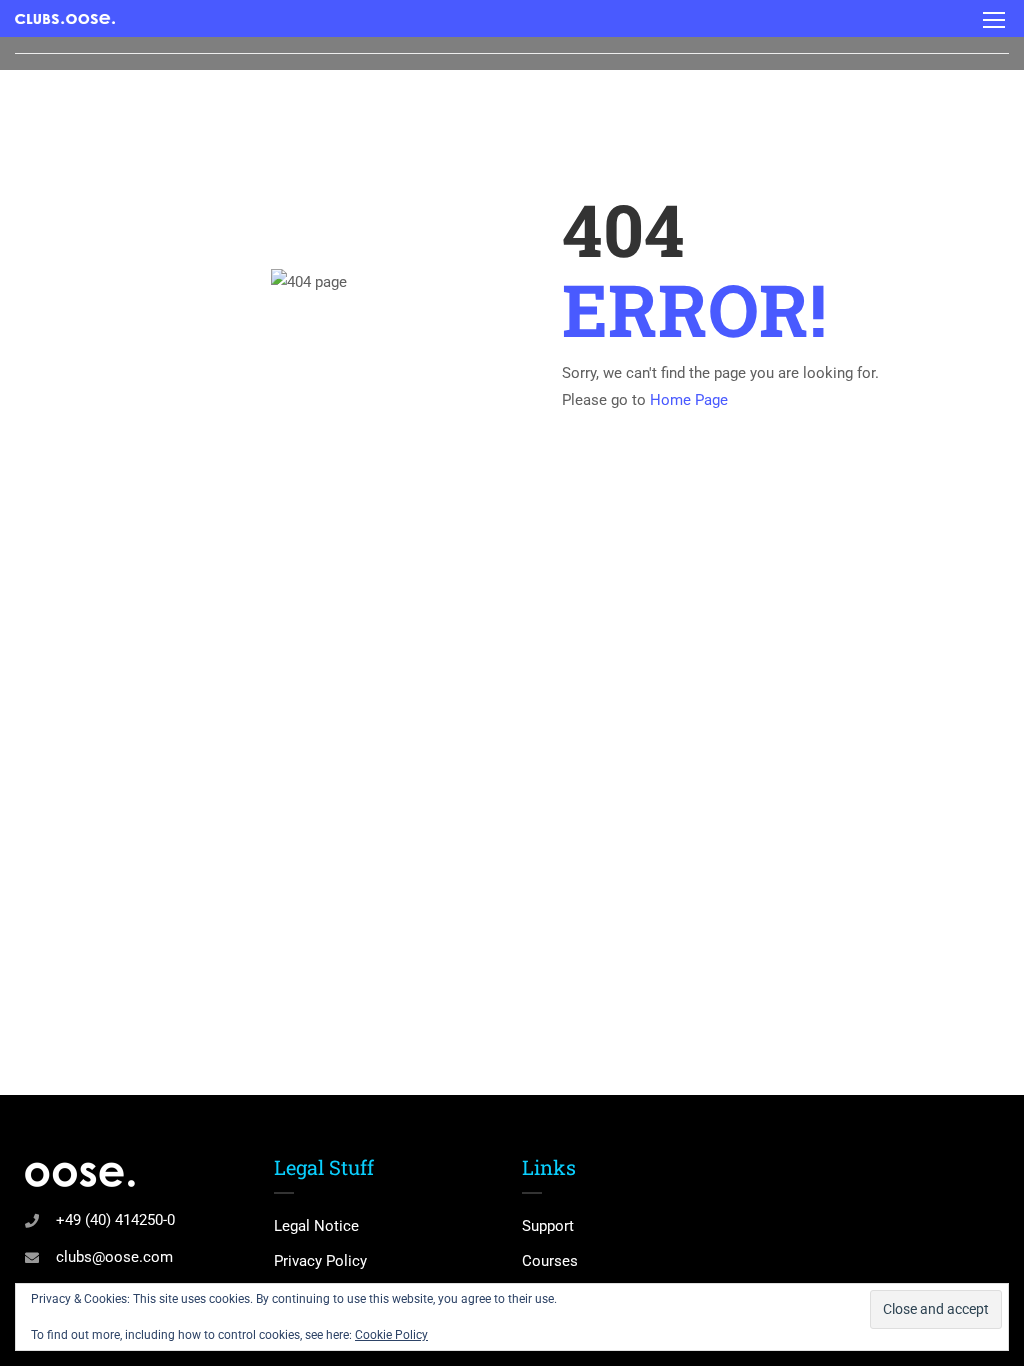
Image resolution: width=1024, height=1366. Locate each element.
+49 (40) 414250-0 (115, 1220)
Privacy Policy (320, 1261)
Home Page (689, 400)
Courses (550, 1261)
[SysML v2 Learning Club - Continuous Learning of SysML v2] (65, 18)
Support (548, 1226)
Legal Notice (316, 1226)
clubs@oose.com (114, 1257)
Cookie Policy (391, 1335)
